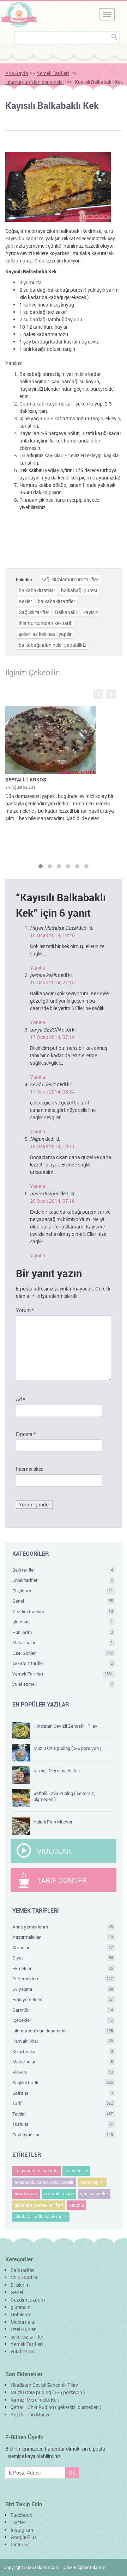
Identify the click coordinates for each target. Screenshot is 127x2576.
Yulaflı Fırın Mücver (53, 1822)
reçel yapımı (92, 2182)
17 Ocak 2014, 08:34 (52, 1092)
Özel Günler (63, 1653)
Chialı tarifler (63, 1580)
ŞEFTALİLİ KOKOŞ (26, 779)
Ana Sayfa (17, 73)
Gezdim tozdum (63, 1611)
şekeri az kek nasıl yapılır (45, 634)
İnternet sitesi (30, 1469)
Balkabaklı (66, 612)
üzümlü (77, 2205)
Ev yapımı (63, 1989)
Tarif (63, 2103)
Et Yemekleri (63, 1979)
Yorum (25, 1310)
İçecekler (63, 2020)
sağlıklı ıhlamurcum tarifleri (70, 579)
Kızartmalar (63, 2051)
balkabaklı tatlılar (37, 590)
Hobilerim (63, 1632)
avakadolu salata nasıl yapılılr (44, 2182)
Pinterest (20, 2544)
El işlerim (63, 1591)
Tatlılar (63, 2114)
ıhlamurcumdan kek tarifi (46, 623)
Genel (63, 1601)
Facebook (21, 2515)
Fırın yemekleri (63, 1999)
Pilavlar (63, 2072)
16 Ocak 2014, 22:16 (52, 982)
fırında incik (26, 2193)
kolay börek (76, 2171)
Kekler (25, 601)
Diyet (63, 1958)
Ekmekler (63, 1968)
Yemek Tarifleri (53, 73)
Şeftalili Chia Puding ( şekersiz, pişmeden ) (64, 1796)
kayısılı (90, 612)
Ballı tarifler (63, 1570)
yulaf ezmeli (63, 1684)
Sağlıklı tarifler (34, 612)
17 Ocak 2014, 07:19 (52, 1037)
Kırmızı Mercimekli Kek (57, 1771)
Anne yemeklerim (63, 1927)
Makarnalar (63, 1642)
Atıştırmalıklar (63, 1937)
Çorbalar (63, 1948)
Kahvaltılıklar (63, 2041)
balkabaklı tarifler (56, 601)
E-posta (26, 1434)
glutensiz (63, 1622)
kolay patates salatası (37, 2171)
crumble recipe (59, 2193)
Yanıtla (38, 968)
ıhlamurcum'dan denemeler (35, 82)
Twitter (18, 2522)
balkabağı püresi (79, 590)
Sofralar (63, 2093)
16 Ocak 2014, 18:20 (52, 935)
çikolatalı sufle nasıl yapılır (41, 2216)
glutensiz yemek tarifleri (39, 2205)
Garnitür (63, 2010)
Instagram (22, 2530)
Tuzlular (63, 2124)
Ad (20, 1399)
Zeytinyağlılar (63, 2135)
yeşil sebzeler (94, 2193)
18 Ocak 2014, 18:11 (52, 1146)
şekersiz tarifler (63, 1663)
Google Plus (24, 2537)
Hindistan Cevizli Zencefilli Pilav (65, 1726)
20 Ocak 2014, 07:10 (52, 1201)
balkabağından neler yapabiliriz (53, 645)
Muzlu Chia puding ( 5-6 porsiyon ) (67, 1748)
